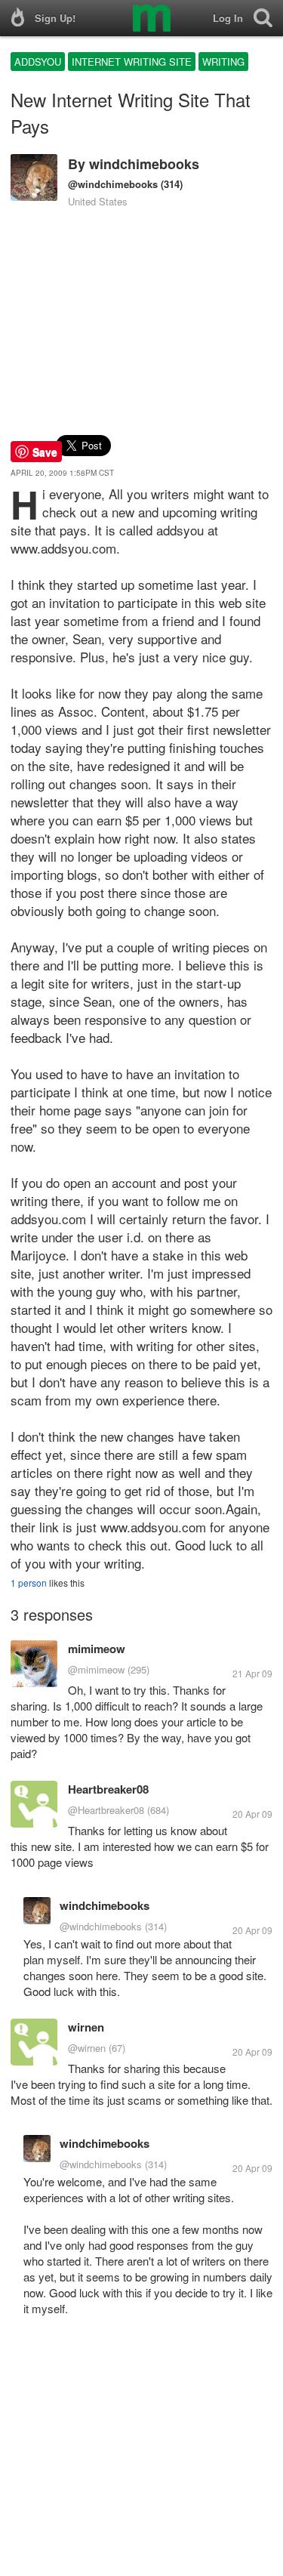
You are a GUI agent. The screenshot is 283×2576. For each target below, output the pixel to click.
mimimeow (97, 1649)
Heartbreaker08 (108, 1789)
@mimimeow (96, 1669)
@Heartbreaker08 (106, 1810)
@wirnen (87, 2048)
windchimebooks (144, 164)
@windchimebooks (113, 184)
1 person (29, 1583)
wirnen (86, 2027)
